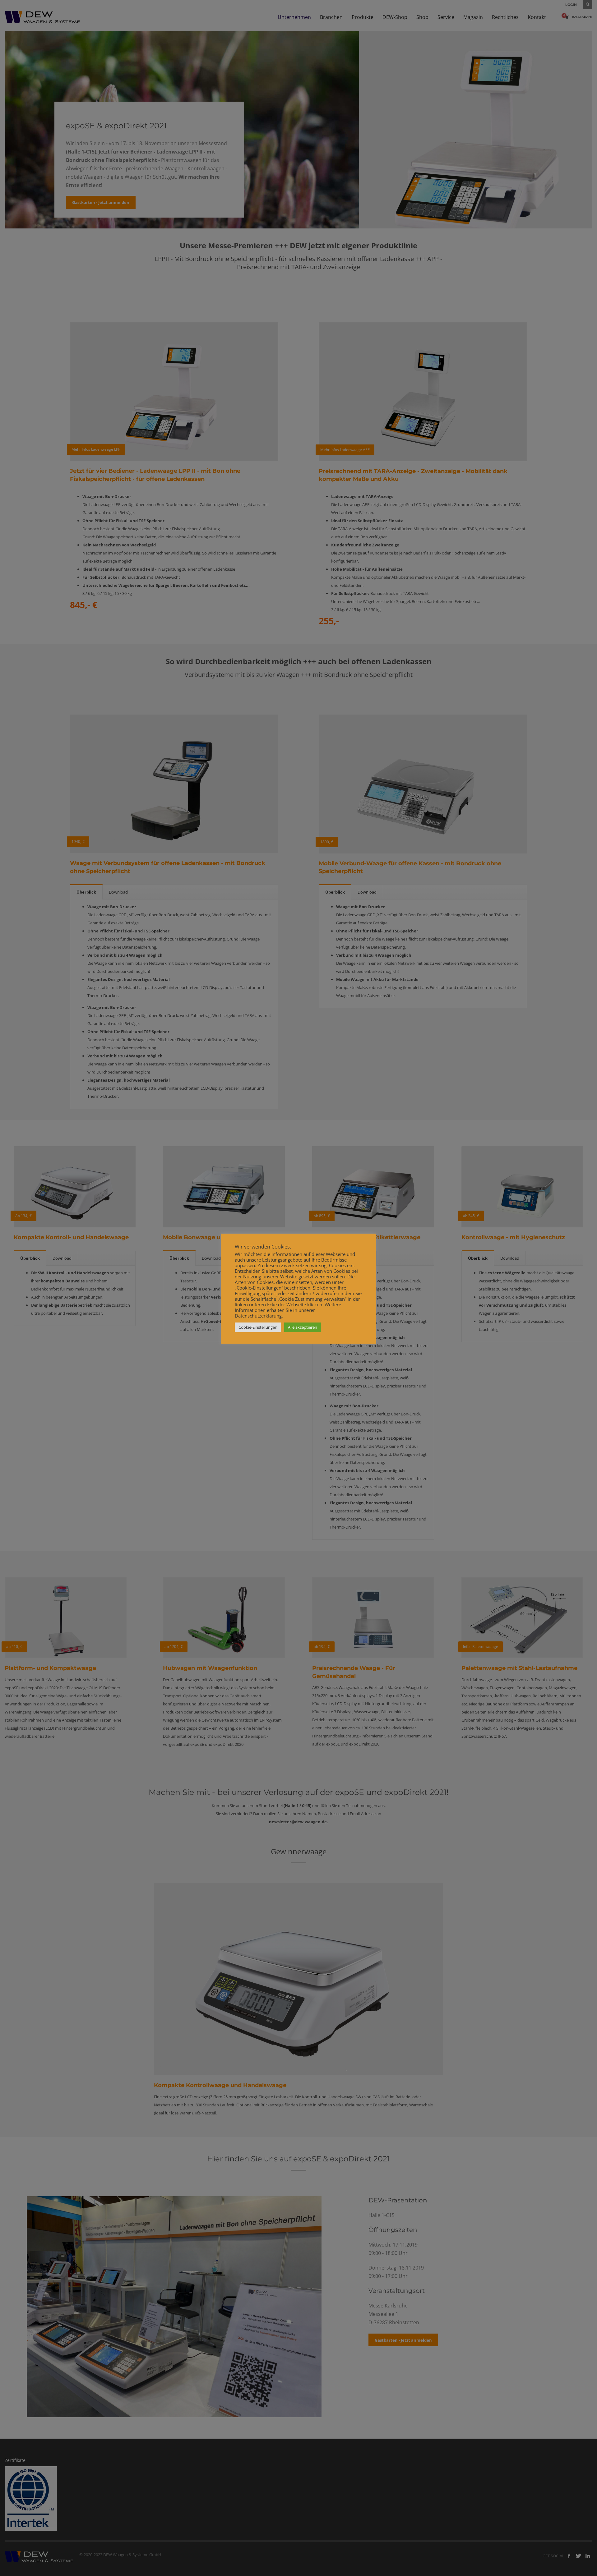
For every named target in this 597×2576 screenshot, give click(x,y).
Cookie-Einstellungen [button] (258, 1327)
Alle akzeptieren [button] (303, 1327)
